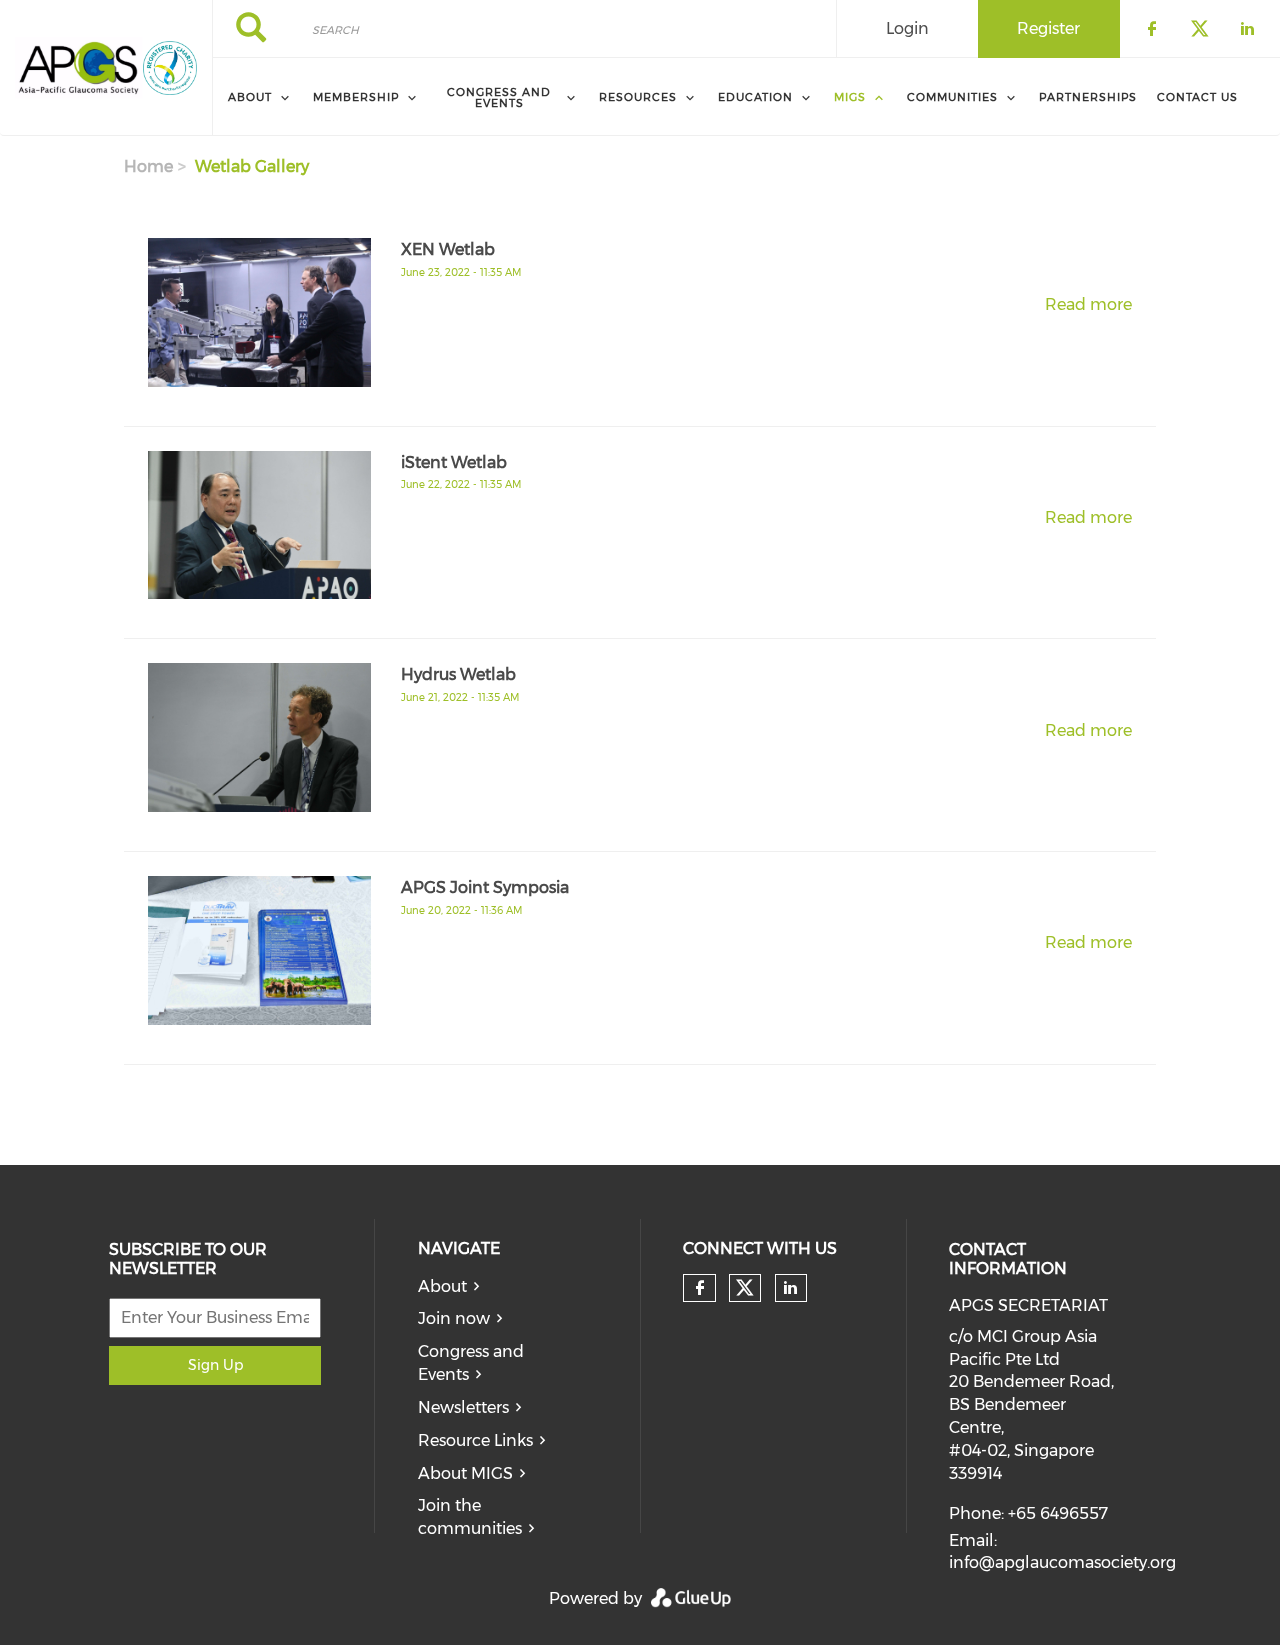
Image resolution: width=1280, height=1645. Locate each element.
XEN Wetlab (448, 249)
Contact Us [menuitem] (1197, 97)
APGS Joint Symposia (485, 887)
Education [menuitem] (755, 97)
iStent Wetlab (454, 462)
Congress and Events (471, 1363)
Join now (454, 1318)
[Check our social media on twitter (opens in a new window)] (745, 1288)
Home (148, 166)
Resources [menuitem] (638, 97)
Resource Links (475, 1440)
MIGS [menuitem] (850, 97)
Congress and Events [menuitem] (499, 97)
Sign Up (215, 1365)
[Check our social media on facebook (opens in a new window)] (700, 1288)
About (442, 1286)
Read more (1088, 304)
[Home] (79, 68)
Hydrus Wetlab (458, 674)
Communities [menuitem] (952, 97)
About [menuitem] (250, 97)
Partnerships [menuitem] (1088, 97)
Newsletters (463, 1407)
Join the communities (470, 1517)
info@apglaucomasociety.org (1062, 1562)
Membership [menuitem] (356, 97)
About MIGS (465, 1473)
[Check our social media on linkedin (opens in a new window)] (791, 1288)
